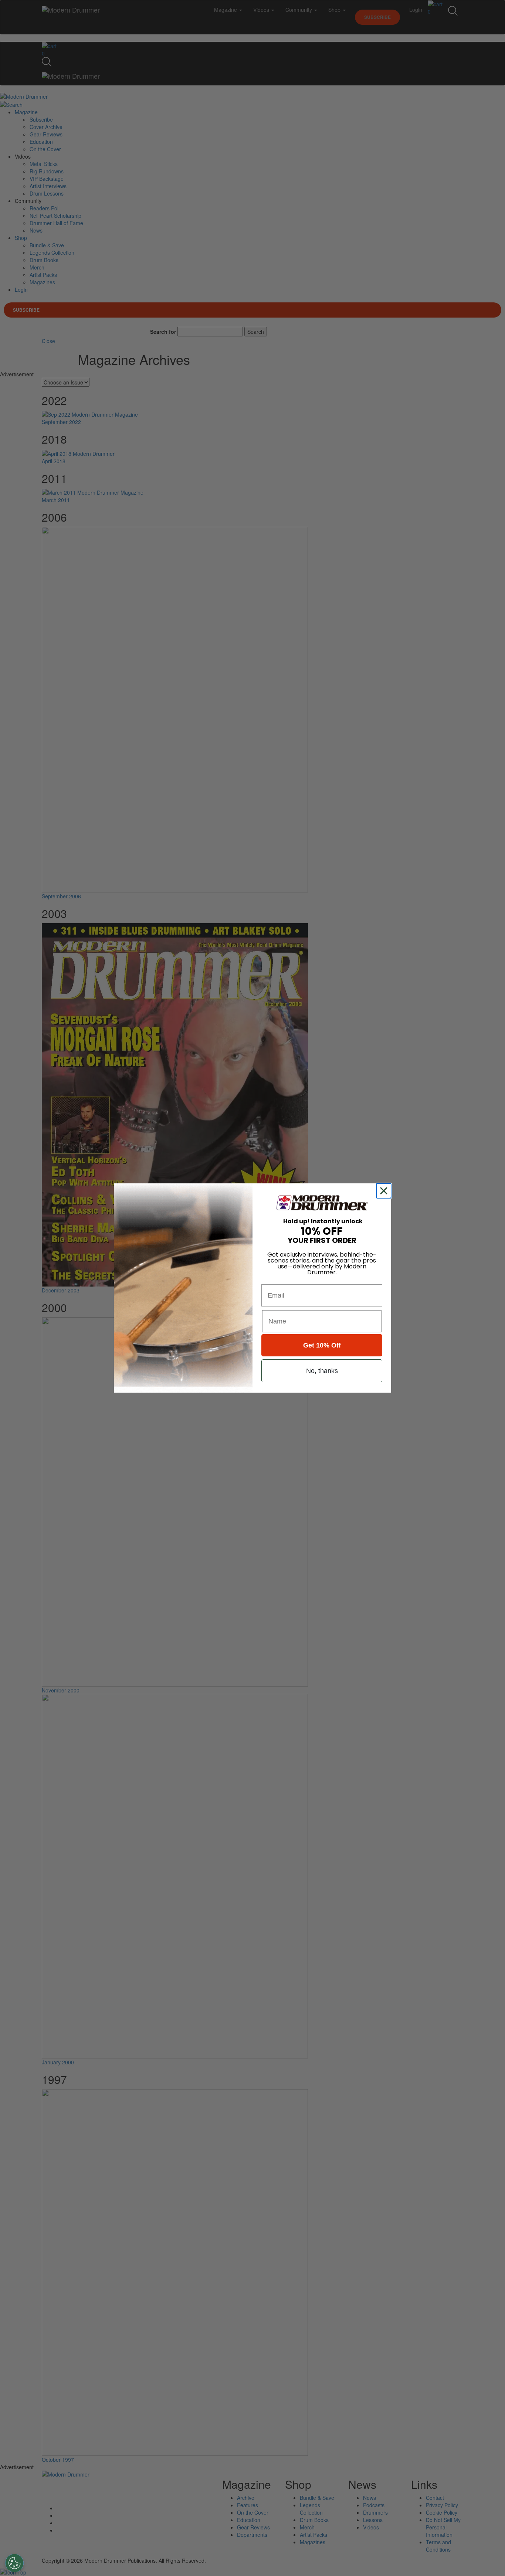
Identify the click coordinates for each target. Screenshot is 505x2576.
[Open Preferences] (14, 2563)
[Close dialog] (385, 1191)
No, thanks (322, 1371)
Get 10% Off (322, 1345)
